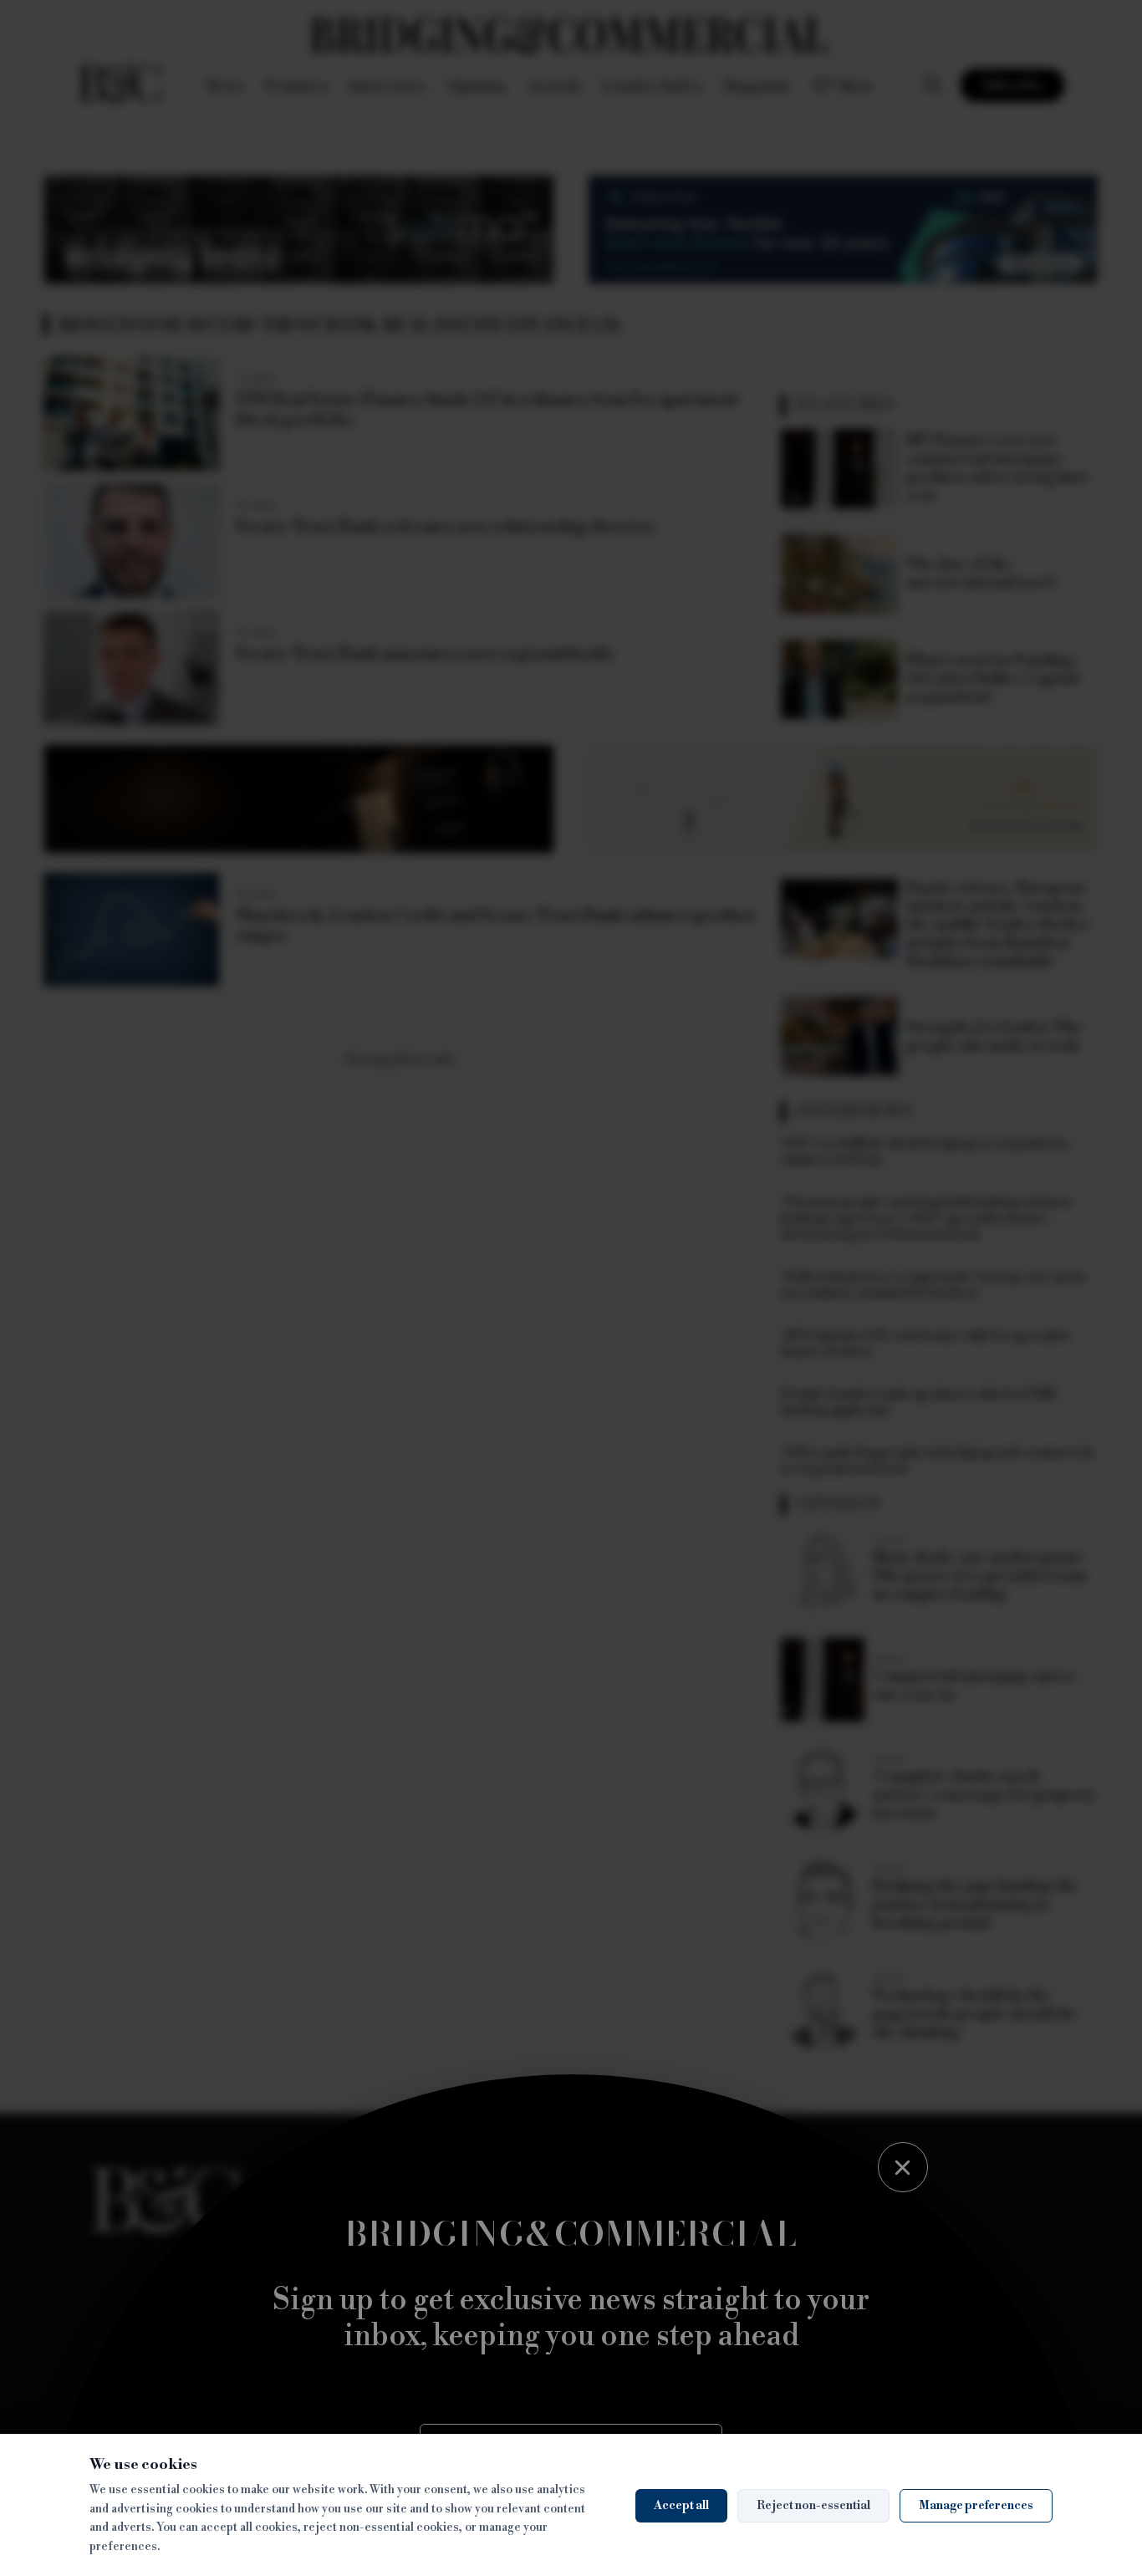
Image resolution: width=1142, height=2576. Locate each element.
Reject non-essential (813, 2506)
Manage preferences (976, 2506)
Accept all (681, 2506)
